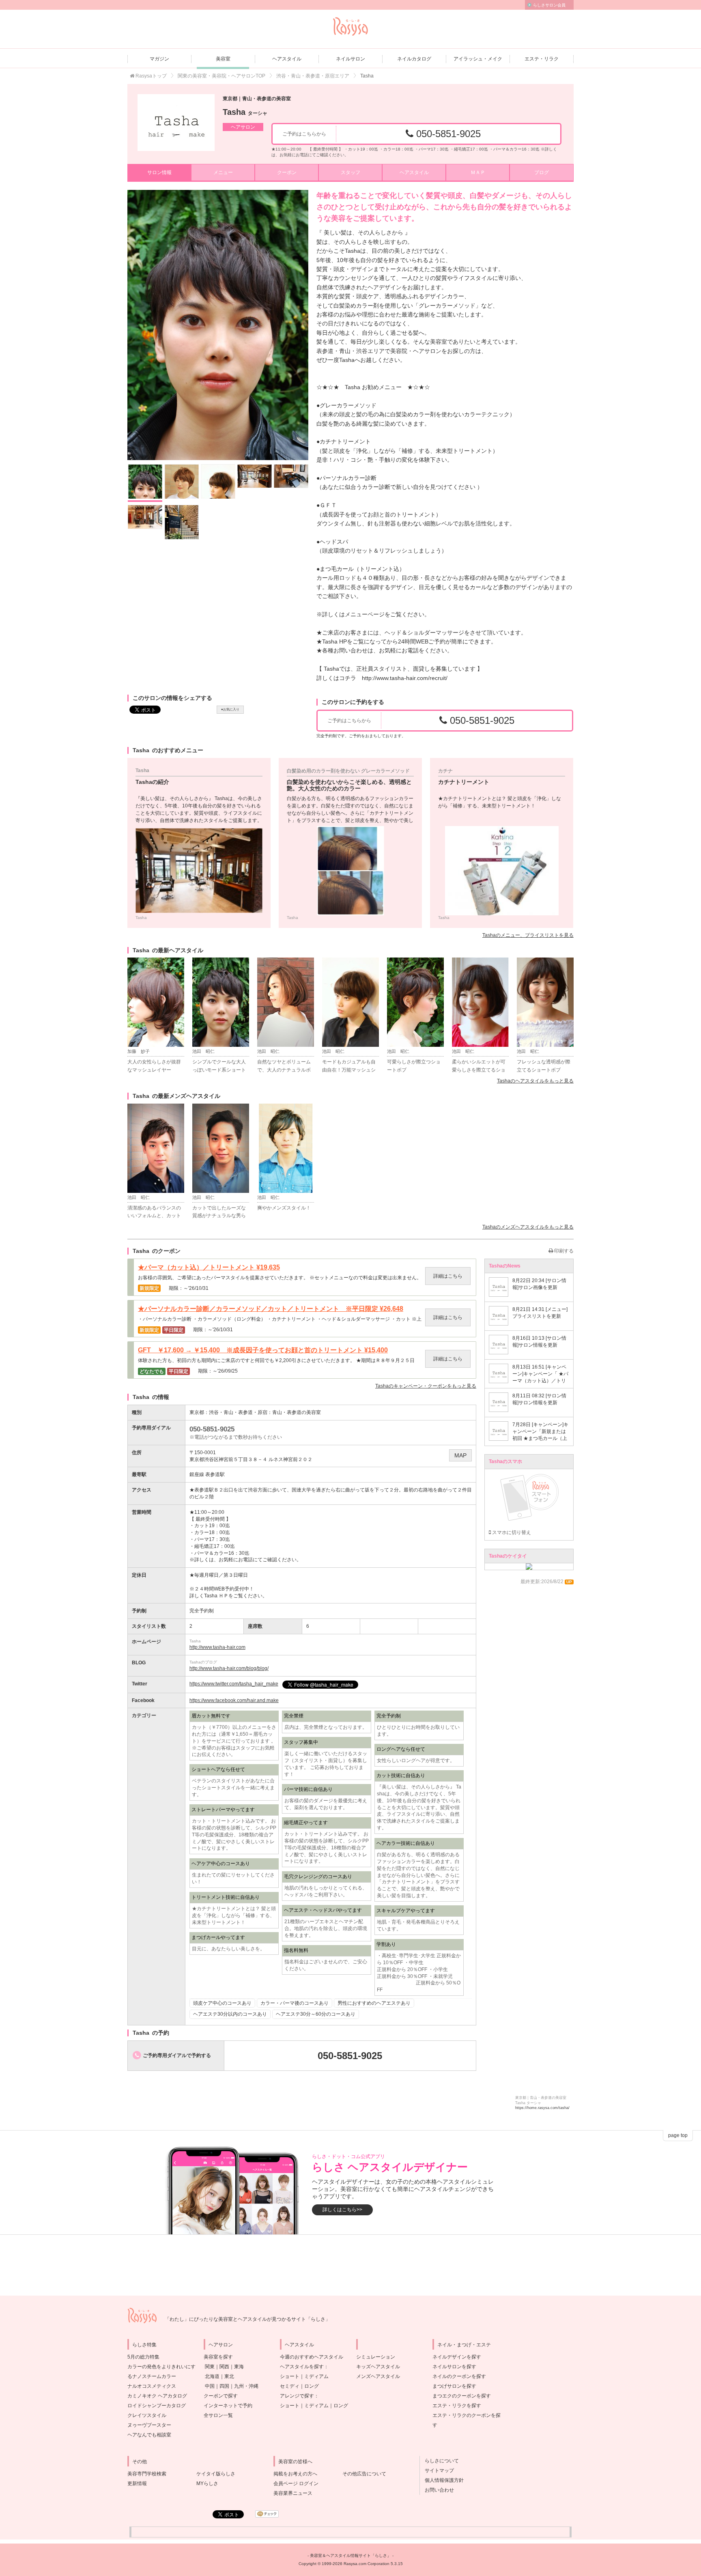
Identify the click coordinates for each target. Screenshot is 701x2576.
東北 (229, 2376)
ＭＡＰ (478, 172)
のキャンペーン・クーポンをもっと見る (426, 1386)
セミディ (290, 2386)
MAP (460, 1455)
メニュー (223, 172)
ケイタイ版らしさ (216, 2474)
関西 (224, 2367)
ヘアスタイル (287, 59)
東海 (239, 2367)
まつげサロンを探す (454, 2386)
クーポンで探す (221, 2396)
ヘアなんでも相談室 (149, 2435)
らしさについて (439, 2461)
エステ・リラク (542, 59)
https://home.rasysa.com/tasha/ (542, 2108)
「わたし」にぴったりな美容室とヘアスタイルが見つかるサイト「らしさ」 (247, 2319)
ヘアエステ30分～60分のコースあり (316, 2014)
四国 (224, 2386)
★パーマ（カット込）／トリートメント (209, 1268)
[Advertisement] (350, 2265)
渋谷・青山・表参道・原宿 (238, 1412)
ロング (312, 2386)
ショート (290, 2376)
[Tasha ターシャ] (176, 123)
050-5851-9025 (447, 134)
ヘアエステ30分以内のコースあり (230, 2014)
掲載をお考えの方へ (295, 2474)
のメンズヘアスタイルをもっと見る (528, 1227)
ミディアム (316, 2376)
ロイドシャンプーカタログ (157, 2406)
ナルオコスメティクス (152, 2386)
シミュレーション (376, 2357)
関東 (210, 2367)
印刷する (563, 1251)
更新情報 (137, 2483)
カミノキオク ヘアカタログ (157, 2396)
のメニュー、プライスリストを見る (528, 935)
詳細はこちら (448, 1276)
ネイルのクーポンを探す (459, 2376)
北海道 (212, 2376)
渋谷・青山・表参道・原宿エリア (313, 76)
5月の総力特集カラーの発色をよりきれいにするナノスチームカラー (161, 2367)
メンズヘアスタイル (378, 2376)
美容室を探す (218, 2357)
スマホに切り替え (511, 1532)
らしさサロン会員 (549, 5)
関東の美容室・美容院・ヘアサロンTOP (221, 76)
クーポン (287, 172)
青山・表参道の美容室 (297, 1412)
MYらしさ (207, 2483)
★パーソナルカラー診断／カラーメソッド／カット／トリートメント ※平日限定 (271, 1309)
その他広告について (364, 2474)
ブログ (542, 172)
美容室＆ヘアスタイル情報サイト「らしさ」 (350, 2556)
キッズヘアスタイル (378, 2367)
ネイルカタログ (414, 59)
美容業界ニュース (293, 2493)
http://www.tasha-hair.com (217, 1647)
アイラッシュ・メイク (478, 59)
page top (678, 2135)
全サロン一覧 (218, 2415)
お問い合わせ (437, 2490)
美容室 (223, 59)
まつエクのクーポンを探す (462, 2396)
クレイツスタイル (147, 2415)
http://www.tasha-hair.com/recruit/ (405, 678)
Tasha (245, 112)
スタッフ (350, 172)
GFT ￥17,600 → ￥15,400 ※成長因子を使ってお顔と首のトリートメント (263, 1350)
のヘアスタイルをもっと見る (535, 1081)
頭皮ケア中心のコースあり (222, 2003)
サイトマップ (437, 2471)
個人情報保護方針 (442, 2480)
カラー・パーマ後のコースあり (295, 2003)
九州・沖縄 (246, 2386)
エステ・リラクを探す (457, 2406)
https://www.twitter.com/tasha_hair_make (234, 1684)
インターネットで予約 (228, 2406)
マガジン (159, 59)
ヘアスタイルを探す (302, 2367)
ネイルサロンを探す (454, 2367)
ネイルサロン (350, 59)
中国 (210, 2386)
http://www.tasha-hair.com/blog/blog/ (229, 1668)
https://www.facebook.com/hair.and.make (234, 1700)
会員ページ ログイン (296, 2483)
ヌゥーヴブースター (149, 2425)
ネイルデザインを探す (457, 2357)
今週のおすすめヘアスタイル (312, 2357)
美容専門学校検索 (147, 2474)
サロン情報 (159, 172)
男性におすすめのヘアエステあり (374, 2003)
